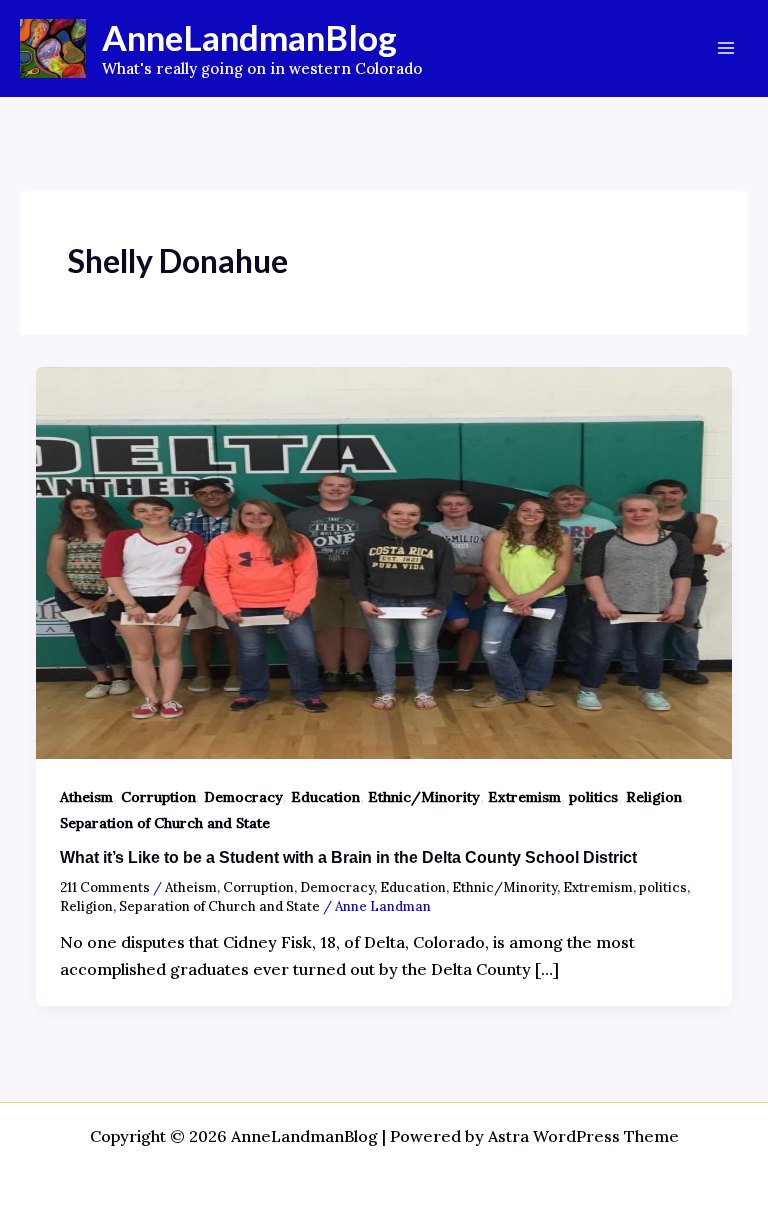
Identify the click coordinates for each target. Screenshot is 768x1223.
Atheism (86, 797)
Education (325, 797)
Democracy (243, 797)
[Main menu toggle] (726, 48)
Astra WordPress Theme (583, 1136)
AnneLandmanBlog (249, 37)
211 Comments (105, 887)
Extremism (524, 797)
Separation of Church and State (165, 823)
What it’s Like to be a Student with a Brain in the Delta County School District (348, 857)
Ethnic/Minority (424, 797)
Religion (654, 797)
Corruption (158, 797)
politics (593, 797)
